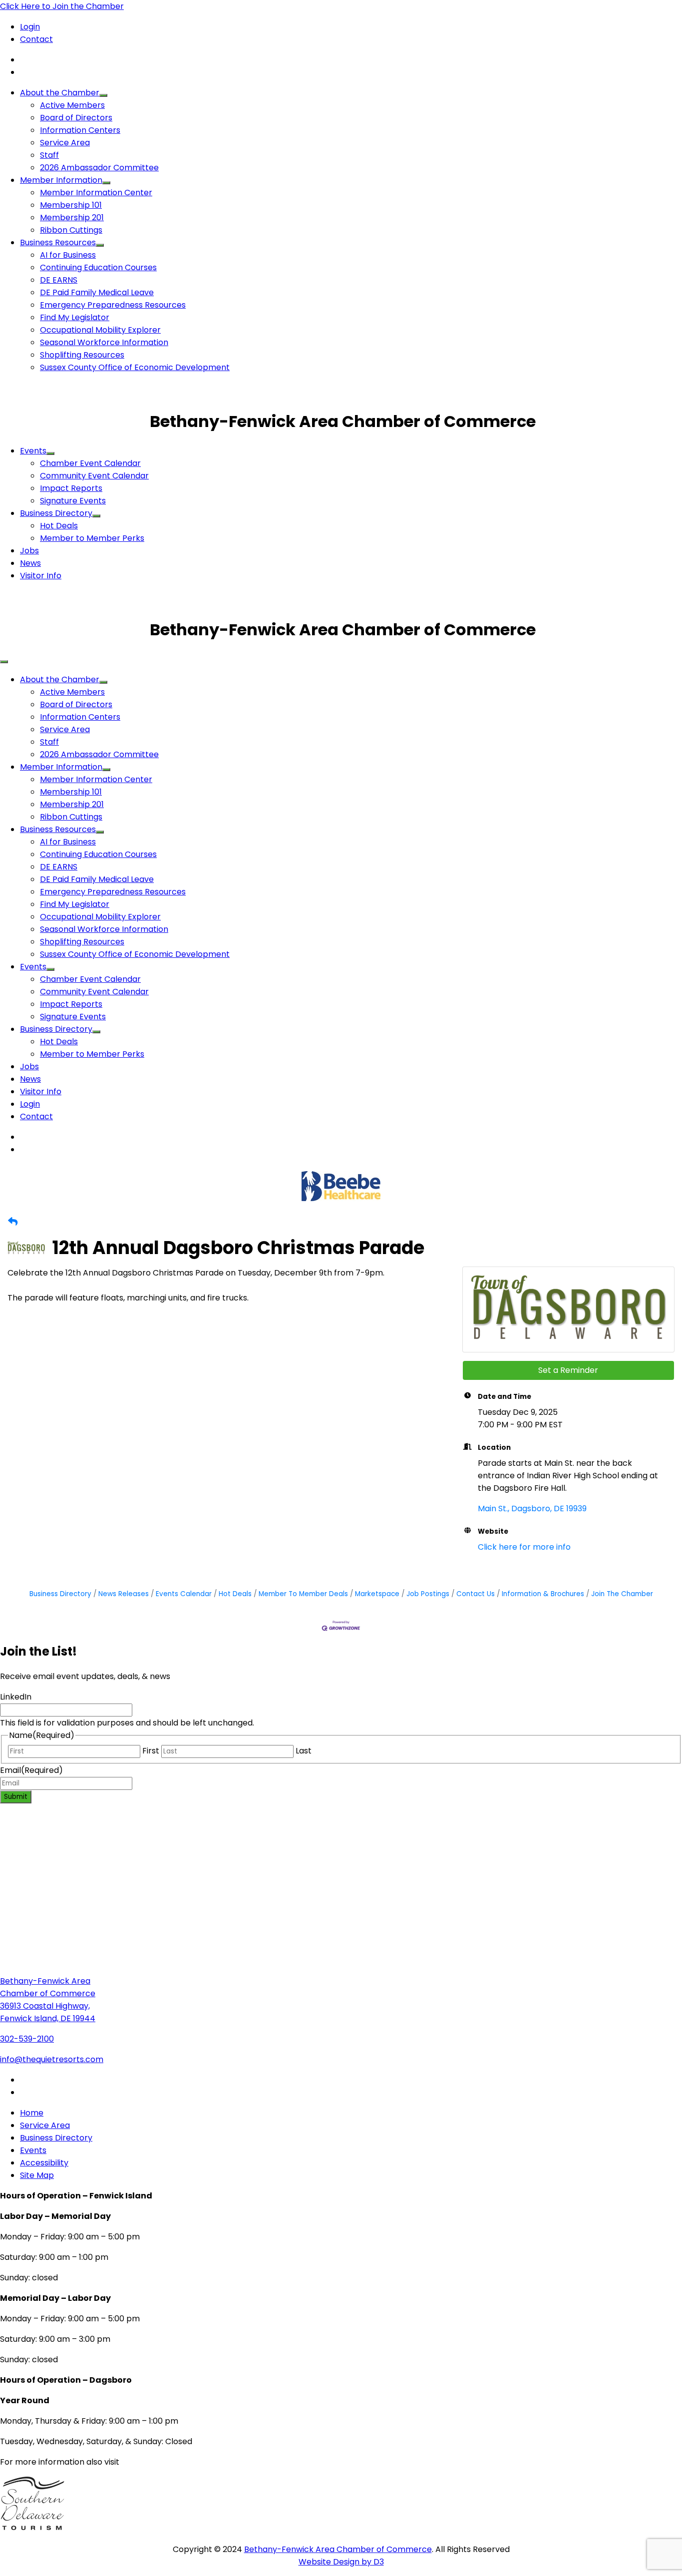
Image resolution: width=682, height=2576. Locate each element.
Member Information (61, 180)
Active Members (72, 105)
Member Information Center (96, 193)
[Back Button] (13, 1222)
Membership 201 (72, 217)
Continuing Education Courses (98, 267)
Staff (49, 155)
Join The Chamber (622, 1594)
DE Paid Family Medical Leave (97, 292)
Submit (16, 1797)
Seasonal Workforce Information (104, 342)
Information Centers (80, 130)
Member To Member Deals (303, 1594)
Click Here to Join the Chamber (62, 6)
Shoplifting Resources (82, 355)
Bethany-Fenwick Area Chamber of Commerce (338, 2549)
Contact (36, 39)
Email (31, 1770)
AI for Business (68, 255)
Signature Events (73, 501)
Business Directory (56, 513)
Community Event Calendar (94, 476)
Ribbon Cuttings (71, 230)
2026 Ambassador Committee (99, 168)
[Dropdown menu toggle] (103, 95)
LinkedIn (16, 1697)
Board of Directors (76, 118)
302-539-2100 (27, 2039)
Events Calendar (184, 1594)
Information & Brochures (543, 1594)
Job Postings (428, 1594)
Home (32, 2113)
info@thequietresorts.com (52, 2059)
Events (33, 451)
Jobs (29, 551)
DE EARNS (59, 280)
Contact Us (476, 1594)
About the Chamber (60, 93)
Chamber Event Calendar (90, 463)
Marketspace (377, 1594)
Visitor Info (41, 576)
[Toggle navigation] (4, 662)
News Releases (124, 1594)
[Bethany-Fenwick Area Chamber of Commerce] (75, 421)
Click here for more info (524, 1547)
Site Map (37, 2175)
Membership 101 (71, 205)
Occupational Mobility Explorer (100, 330)
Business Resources (58, 242)
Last (304, 1751)
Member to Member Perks (92, 538)
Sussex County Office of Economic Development (135, 367)
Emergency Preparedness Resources (113, 305)
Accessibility (44, 2163)
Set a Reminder (568, 1370)
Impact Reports (71, 488)
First (151, 1751)
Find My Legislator (75, 317)
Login (30, 27)
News (30, 563)
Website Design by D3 (341, 2562)
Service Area (65, 143)
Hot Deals (59, 526)
